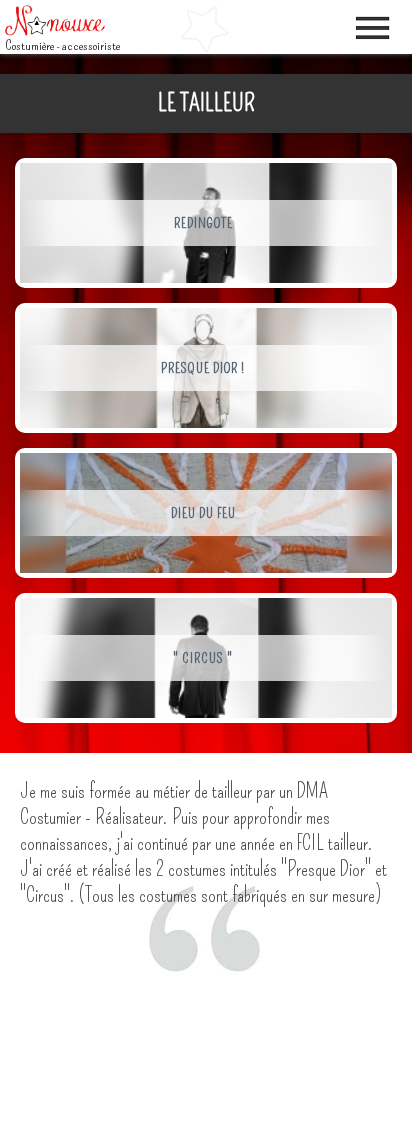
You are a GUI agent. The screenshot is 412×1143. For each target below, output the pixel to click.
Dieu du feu (203, 513)
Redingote (203, 223)
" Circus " (203, 658)
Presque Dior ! (203, 368)
